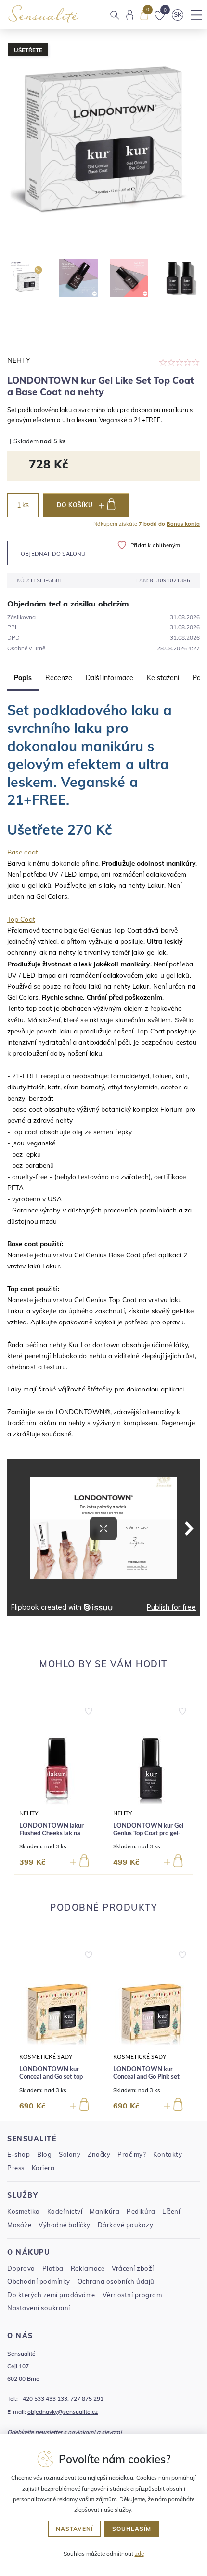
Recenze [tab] (59, 678)
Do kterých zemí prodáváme (51, 2295)
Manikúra (104, 2211)
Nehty (19, 360)
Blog (44, 2154)
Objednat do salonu (53, 554)
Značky (99, 2154)
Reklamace (88, 2268)
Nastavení (74, 2528)
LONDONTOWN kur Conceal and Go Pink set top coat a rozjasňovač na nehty (148, 2081)
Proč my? (132, 2154)
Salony (70, 2154)
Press (16, 2168)
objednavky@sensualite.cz (63, 2412)
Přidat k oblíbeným (155, 545)
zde (139, 2554)
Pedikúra (141, 2211)
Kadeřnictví (65, 2211)
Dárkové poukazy (126, 2225)
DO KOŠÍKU (75, 505)
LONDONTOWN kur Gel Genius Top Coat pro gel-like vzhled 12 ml (148, 1833)
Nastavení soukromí (39, 2308)
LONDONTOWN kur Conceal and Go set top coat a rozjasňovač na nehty (51, 2081)
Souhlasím (132, 2528)
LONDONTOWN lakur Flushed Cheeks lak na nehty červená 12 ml (52, 1833)
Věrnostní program (132, 2295)
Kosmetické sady (46, 2057)
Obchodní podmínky (39, 2281)
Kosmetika (24, 2211)
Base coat (23, 852)
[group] (57, 1785)
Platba (53, 2268)
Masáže (19, 2225)
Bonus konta (183, 524)
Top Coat (21, 919)
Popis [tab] (23, 678)
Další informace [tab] (110, 678)
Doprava (21, 2268)
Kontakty (168, 2154)
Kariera (43, 2168)
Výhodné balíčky (65, 2225)
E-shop (19, 2154)
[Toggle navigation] (196, 15)
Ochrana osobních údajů (116, 2281)
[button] (89, 1709)
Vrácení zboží (133, 2268)
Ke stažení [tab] (163, 678)
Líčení (171, 2211)
